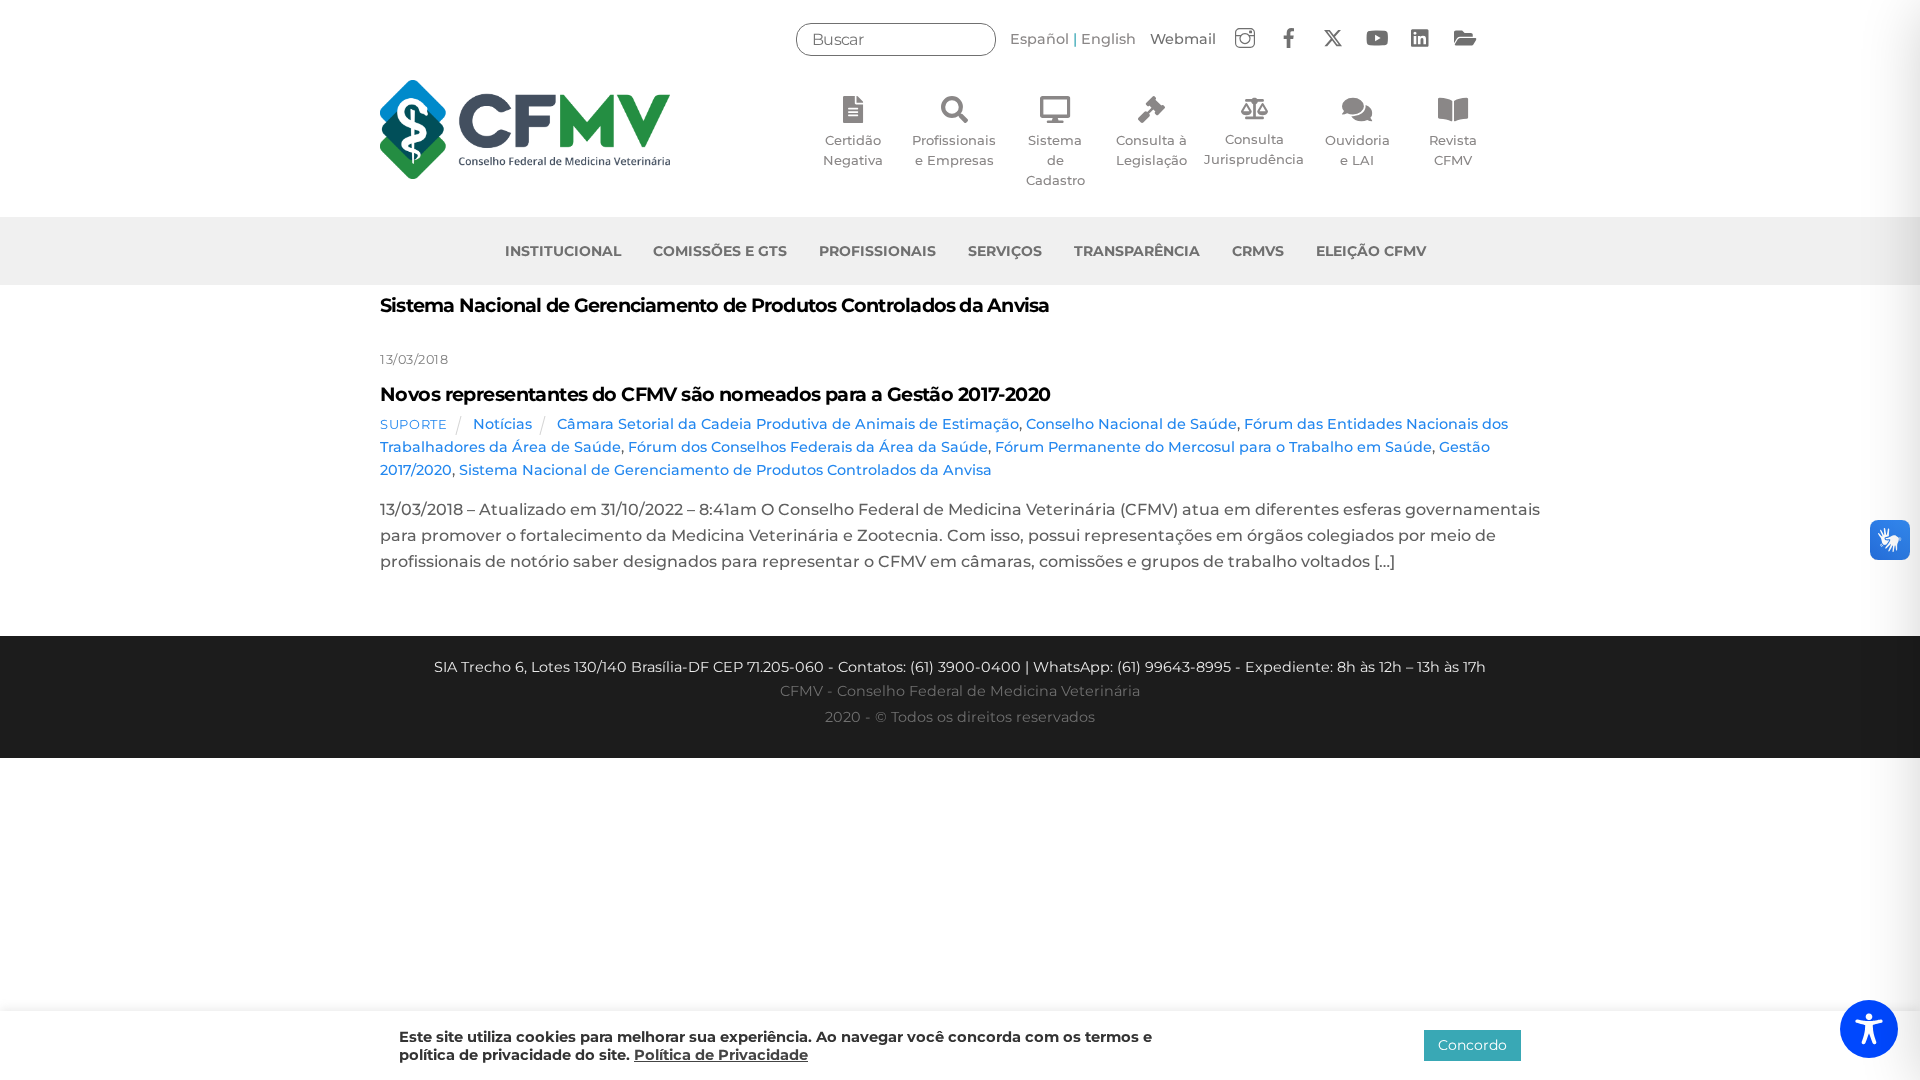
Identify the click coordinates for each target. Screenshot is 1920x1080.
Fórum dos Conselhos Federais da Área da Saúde (808, 447)
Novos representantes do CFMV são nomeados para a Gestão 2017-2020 (715, 394)
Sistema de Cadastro (1055, 160)
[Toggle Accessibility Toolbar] (1869, 1029)
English (1108, 39)
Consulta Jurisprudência (1254, 149)
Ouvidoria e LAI (1357, 150)
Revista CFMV (1453, 150)
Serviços (1005, 251)
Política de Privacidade (721, 1055)
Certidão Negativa (853, 150)
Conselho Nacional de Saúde (1131, 424)
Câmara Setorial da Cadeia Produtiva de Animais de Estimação (788, 424)
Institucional (563, 251)
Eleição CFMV (1371, 251)
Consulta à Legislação (1151, 150)
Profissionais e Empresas (954, 150)
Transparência (1137, 251)
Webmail (1183, 39)
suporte (414, 424)
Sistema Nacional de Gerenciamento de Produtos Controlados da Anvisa (725, 470)
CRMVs (1258, 251)
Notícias (502, 424)
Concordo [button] (1472, 1045)
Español (1039, 39)
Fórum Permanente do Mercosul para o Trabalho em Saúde (1213, 447)
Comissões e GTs (720, 251)
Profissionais (877, 251)
